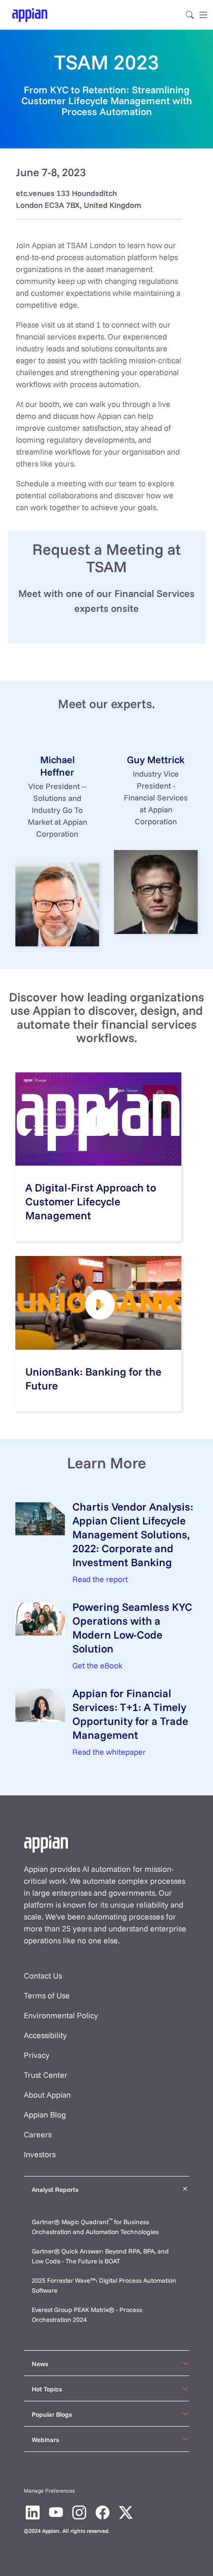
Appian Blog (45, 2114)
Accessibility (45, 2035)
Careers (38, 2134)
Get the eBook (97, 1665)
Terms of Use (47, 1995)
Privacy (37, 2055)
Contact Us (43, 1976)
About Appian (47, 2095)
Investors (40, 2154)
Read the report (100, 1579)
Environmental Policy (61, 2015)
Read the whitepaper (109, 1752)
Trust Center (46, 2075)
